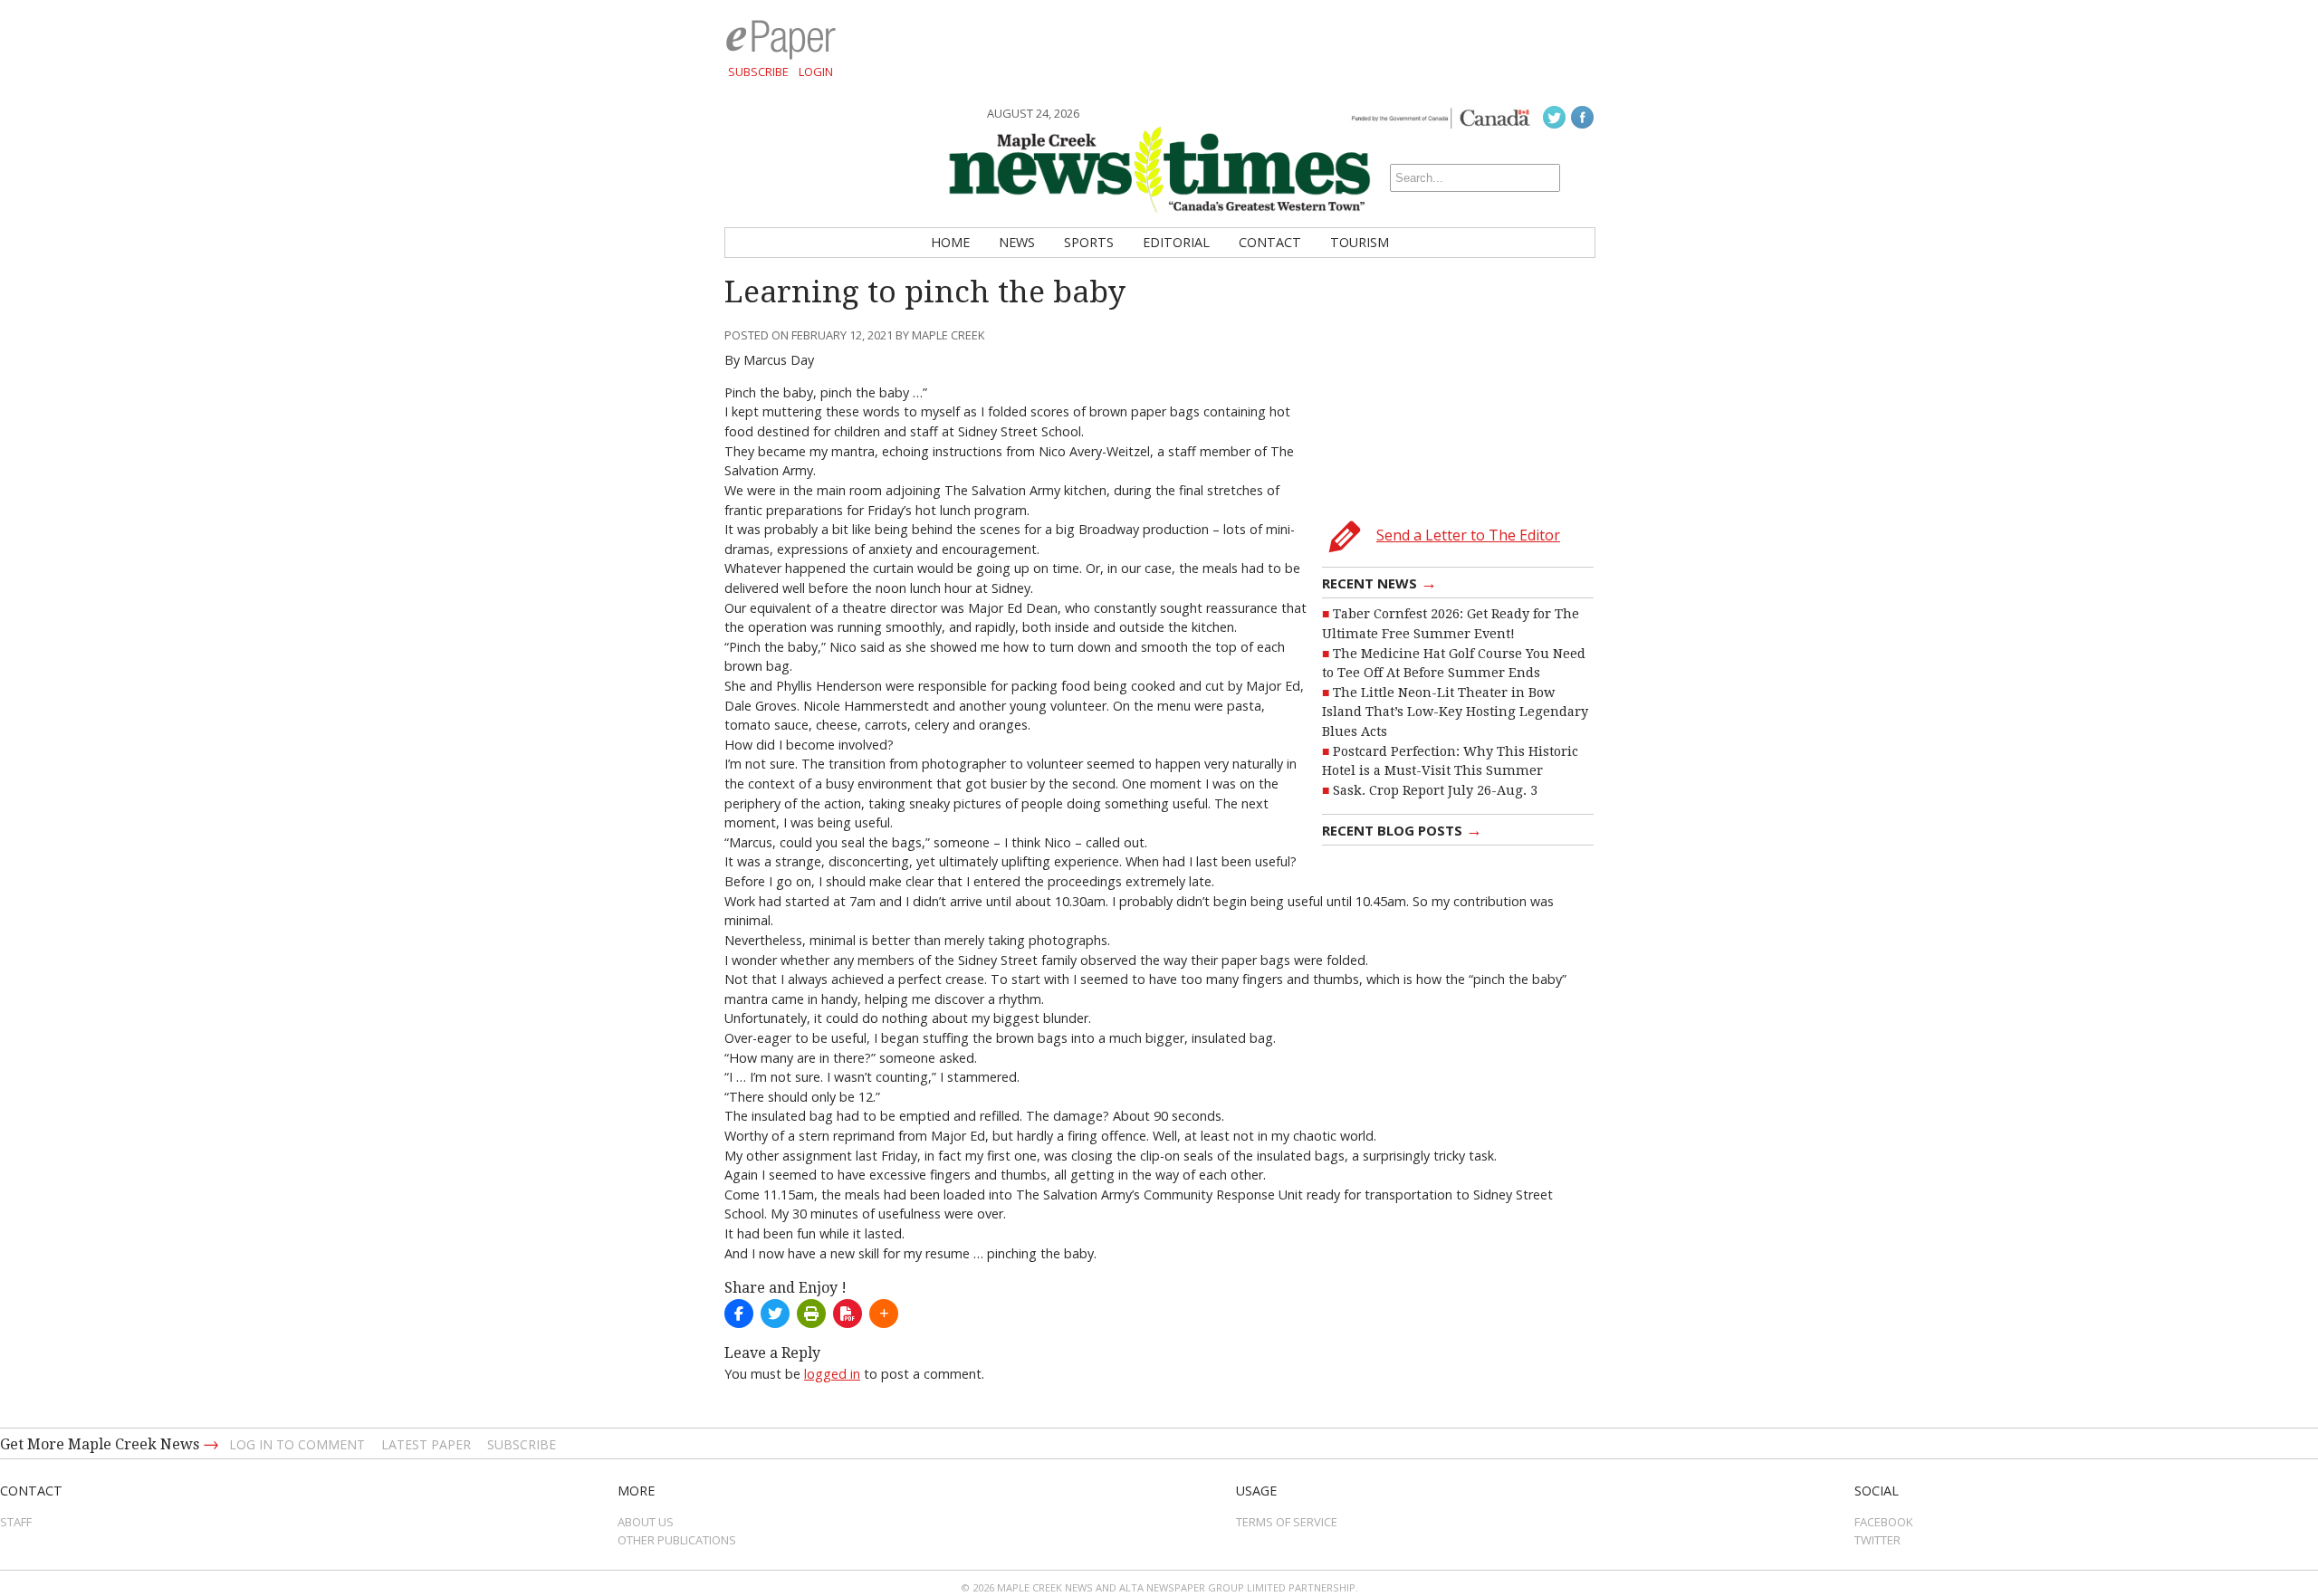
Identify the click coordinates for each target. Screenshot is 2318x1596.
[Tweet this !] (775, 1314)
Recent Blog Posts (1402, 829)
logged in (832, 1374)
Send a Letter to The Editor (1468, 535)
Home (950, 242)
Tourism (1360, 242)
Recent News (1379, 582)
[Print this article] (811, 1314)
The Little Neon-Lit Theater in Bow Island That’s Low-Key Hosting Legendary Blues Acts (1455, 712)
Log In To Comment (297, 1444)
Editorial (1176, 242)
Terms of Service (1287, 1522)
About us (646, 1522)
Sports (1089, 242)
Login (816, 72)
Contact (1270, 242)
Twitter (1877, 1540)
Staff (16, 1522)
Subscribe (758, 72)
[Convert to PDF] (848, 1314)
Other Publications (677, 1540)
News (1017, 242)
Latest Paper (426, 1444)
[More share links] (884, 1314)
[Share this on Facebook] (739, 1314)
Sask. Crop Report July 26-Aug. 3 (1435, 790)
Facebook (1884, 1522)
